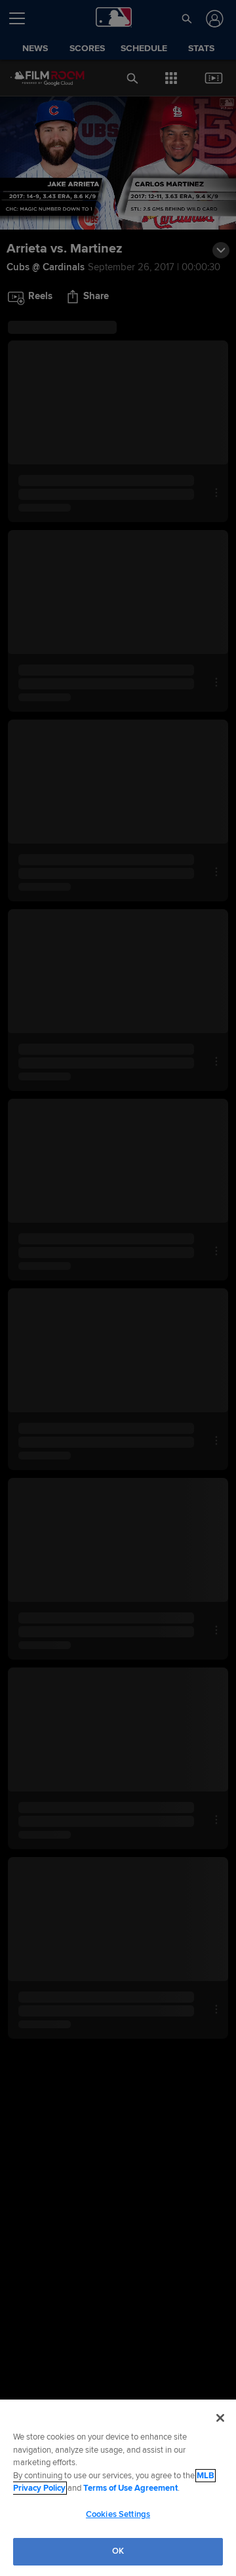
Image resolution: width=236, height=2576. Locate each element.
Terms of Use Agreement (130, 2488)
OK (118, 2551)
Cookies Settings (118, 2514)
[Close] (220, 2418)
